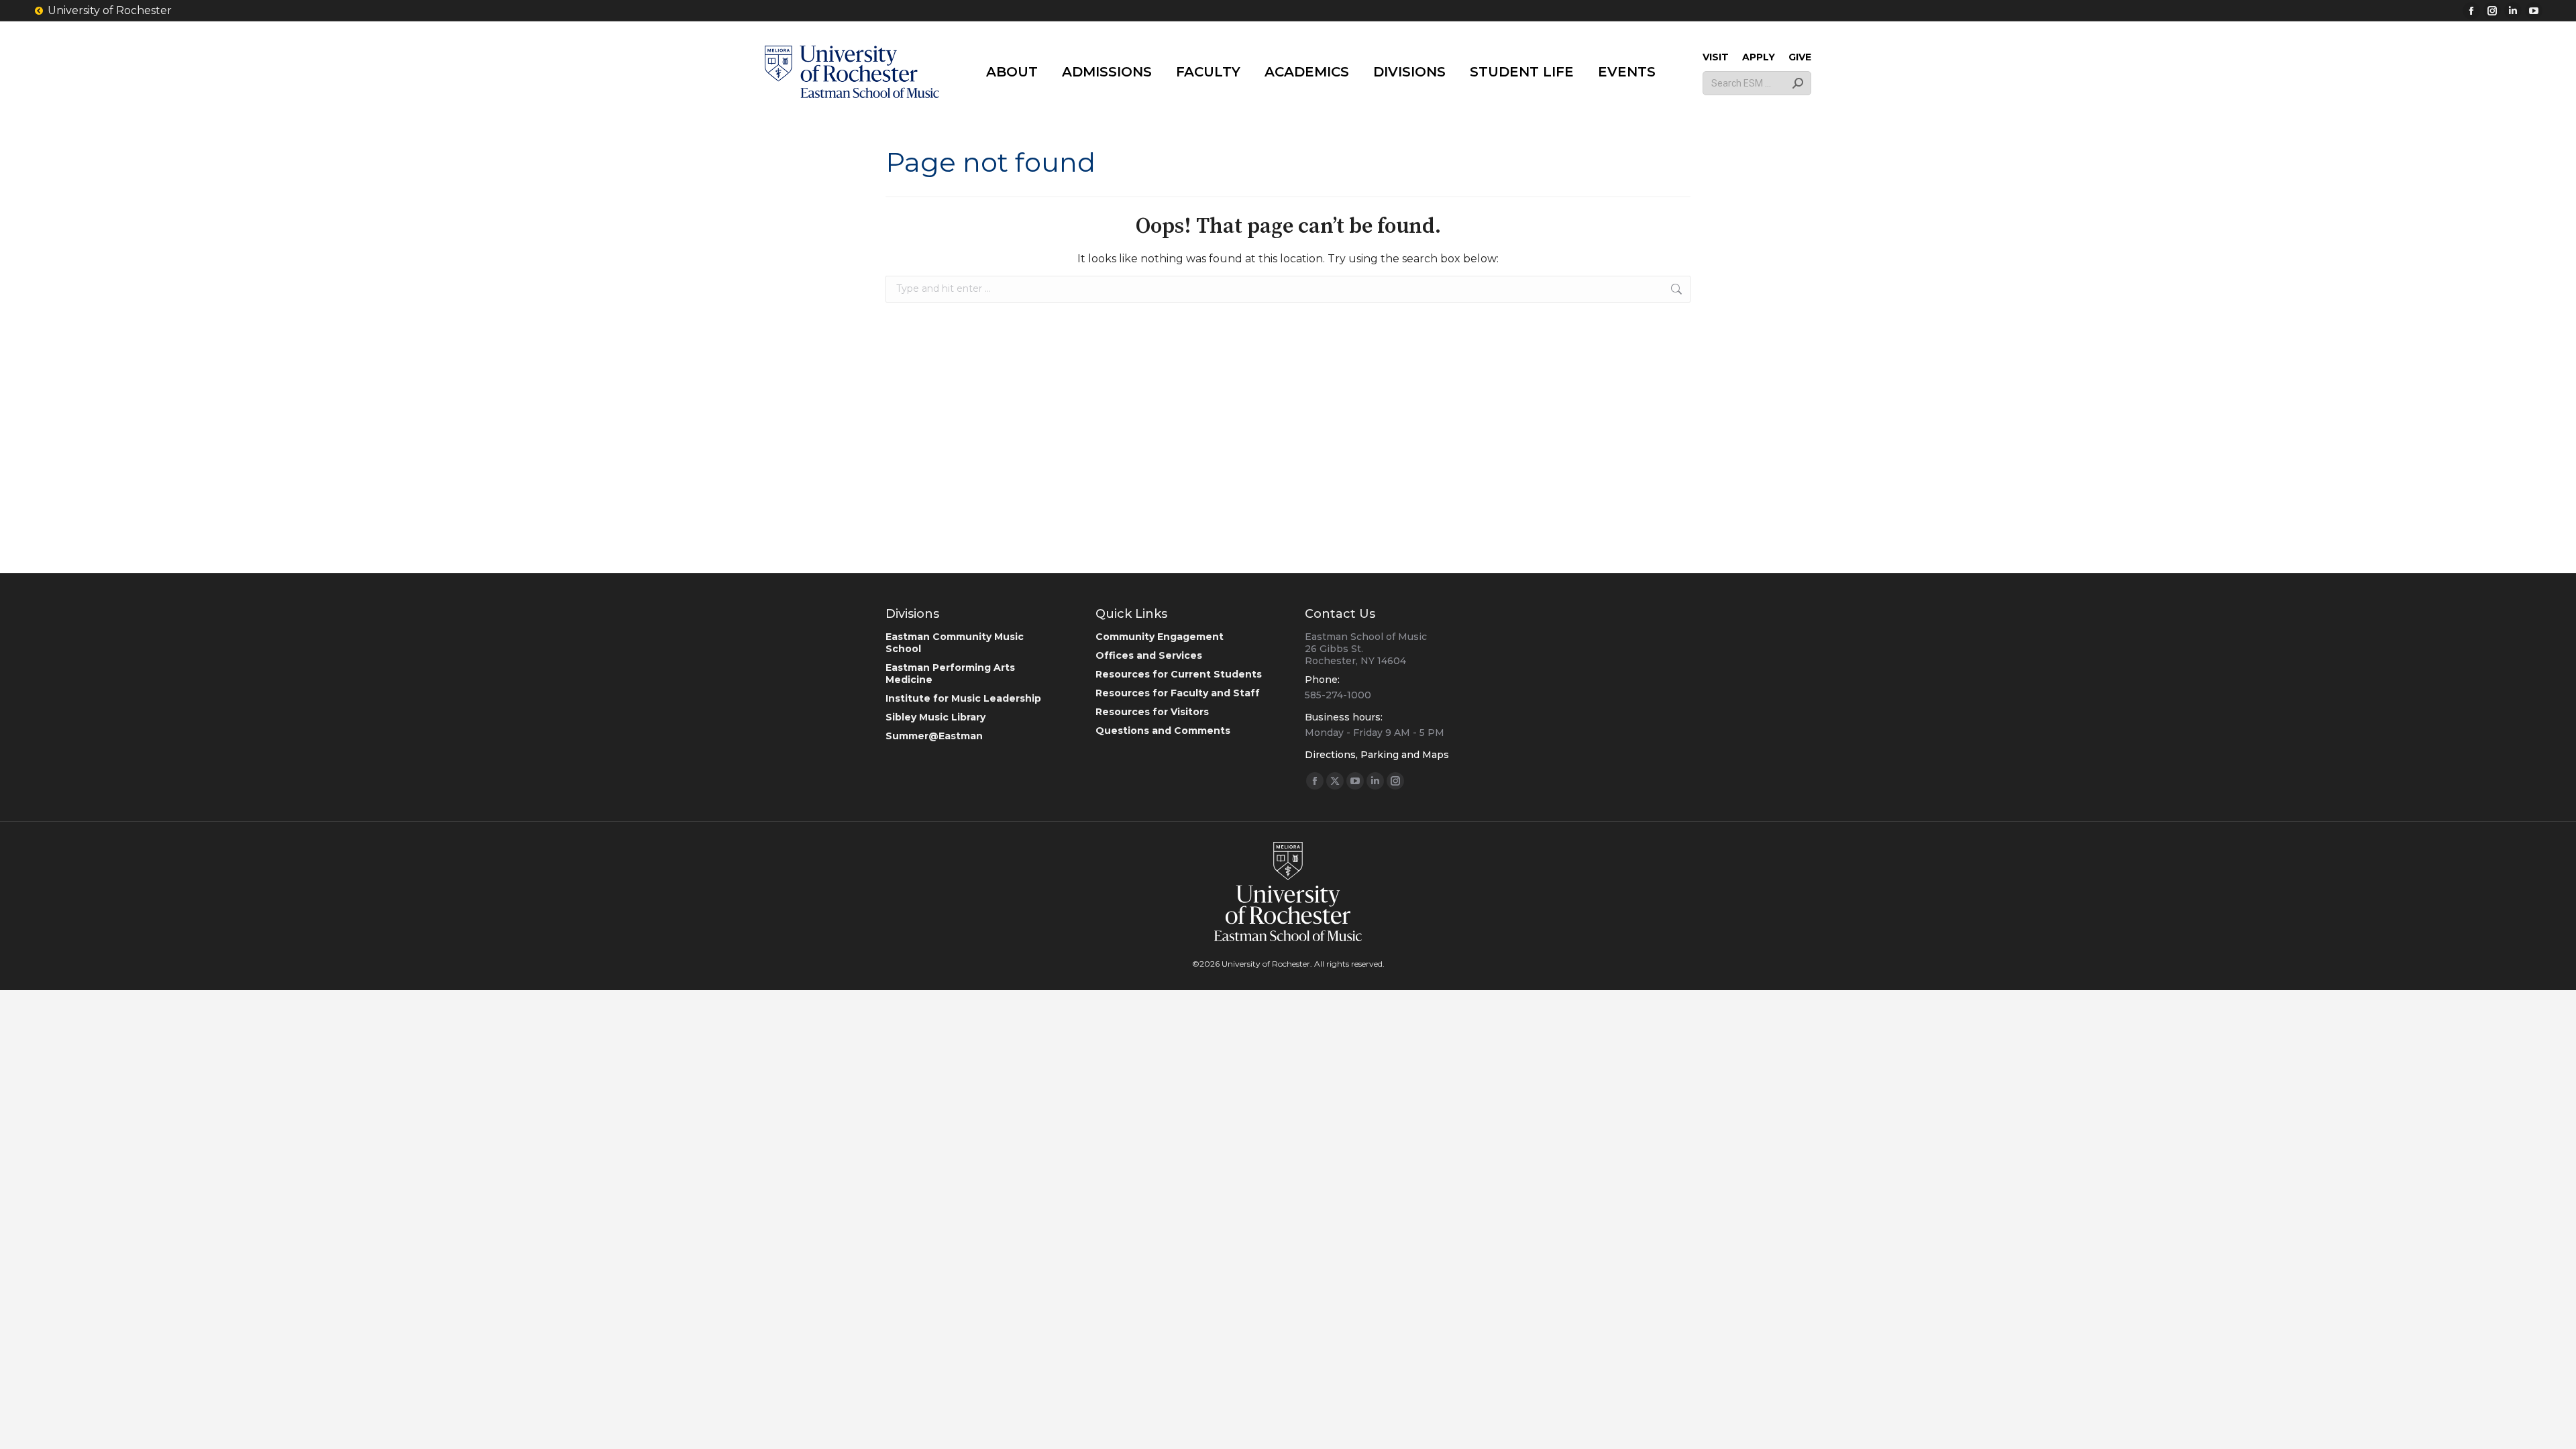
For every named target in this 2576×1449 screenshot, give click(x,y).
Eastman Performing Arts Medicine (950, 674)
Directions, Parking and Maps (1377, 755)
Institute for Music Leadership (963, 698)
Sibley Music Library (935, 717)
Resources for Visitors (1152, 712)
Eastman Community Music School (955, 643)
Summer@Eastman (934, 736)
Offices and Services (1149, 655)
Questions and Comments (1163, 731)
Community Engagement (1160, 637)
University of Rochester (110, 10)
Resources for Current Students (1179, 674)
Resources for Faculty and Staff (1178, 693)
